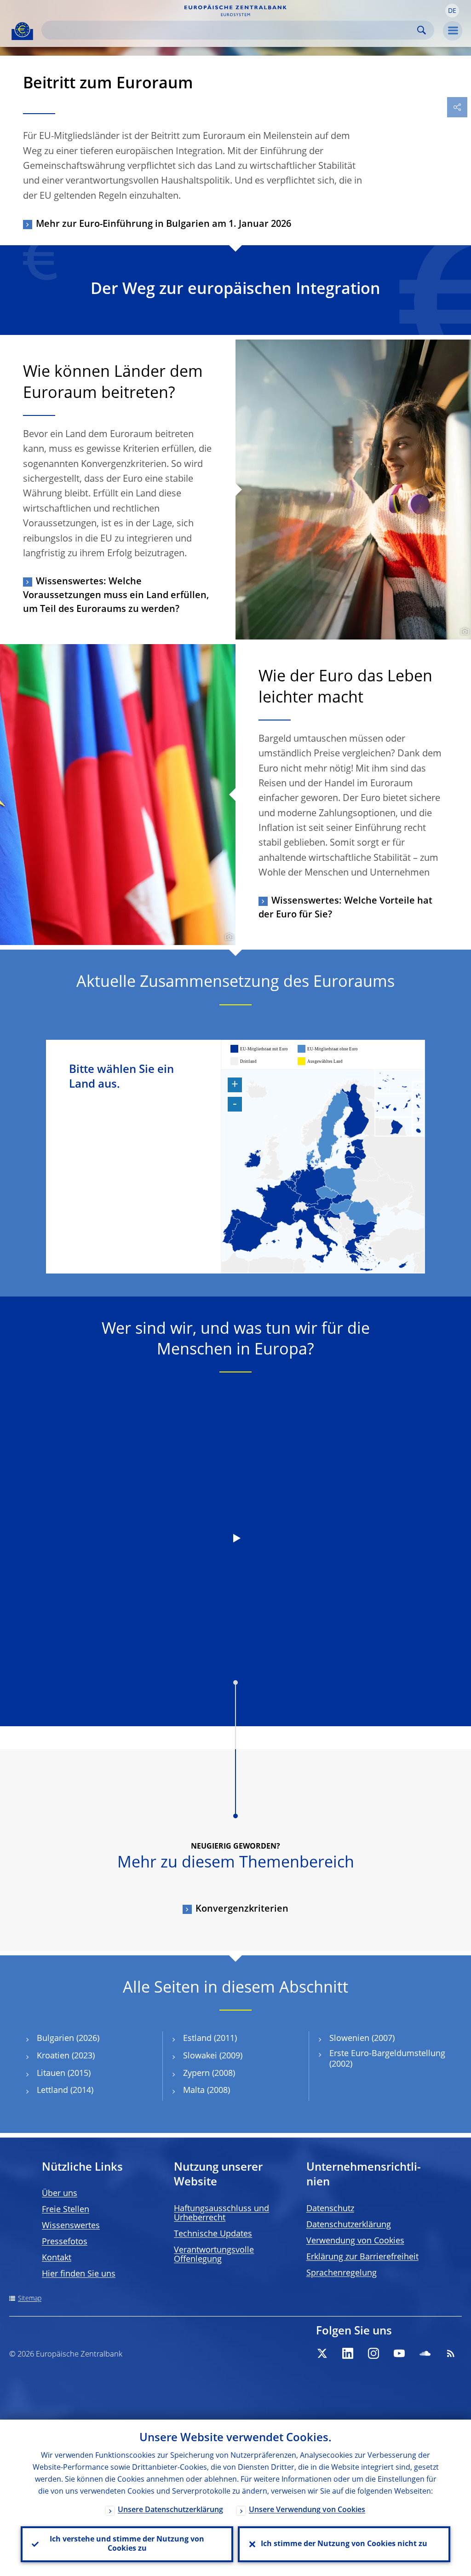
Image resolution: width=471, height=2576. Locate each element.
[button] (452, 11)
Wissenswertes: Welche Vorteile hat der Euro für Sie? (345, 908)
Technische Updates (213, 2234)
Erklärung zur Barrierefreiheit (362, 2257)
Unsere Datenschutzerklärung (170, 2510)
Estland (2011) (210, 2039)
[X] (322, 2353)
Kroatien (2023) (66, 2056)
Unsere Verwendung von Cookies (307, 2510)
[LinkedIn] (348, 2353)
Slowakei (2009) (213, 2056)
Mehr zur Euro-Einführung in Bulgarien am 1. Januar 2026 (164, 225)
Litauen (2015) (64, 2074)
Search (422, 30)
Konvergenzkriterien (242, 1909)
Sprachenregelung (342, 2273)
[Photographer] (463, 632)
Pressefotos (65, 2242)
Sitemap (30, 2299)
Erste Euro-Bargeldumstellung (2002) (387, 2059)
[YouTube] (399, 2353)
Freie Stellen (66, 2210)
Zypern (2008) (209, 2074)
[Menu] (453, 31)
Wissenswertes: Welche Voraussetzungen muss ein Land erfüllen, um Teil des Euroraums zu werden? (116, 596)
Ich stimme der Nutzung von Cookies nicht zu (344, 2544)
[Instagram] (373, 2353)
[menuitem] (399, 1103)
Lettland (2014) (65, 2091)
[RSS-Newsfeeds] (451, 2353)
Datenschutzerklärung (349, 2225)
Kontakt (57, 2258)
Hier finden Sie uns (79, 2274)
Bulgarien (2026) (68, 2039)
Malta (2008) (207, 2091)
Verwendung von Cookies (355, 2241)
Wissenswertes (71, 2226)
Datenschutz (330, 2209)
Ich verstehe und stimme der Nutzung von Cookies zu (127, 2544)
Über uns (60, 2194)
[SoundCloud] (425, 2353)
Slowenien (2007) (362, 2039)
